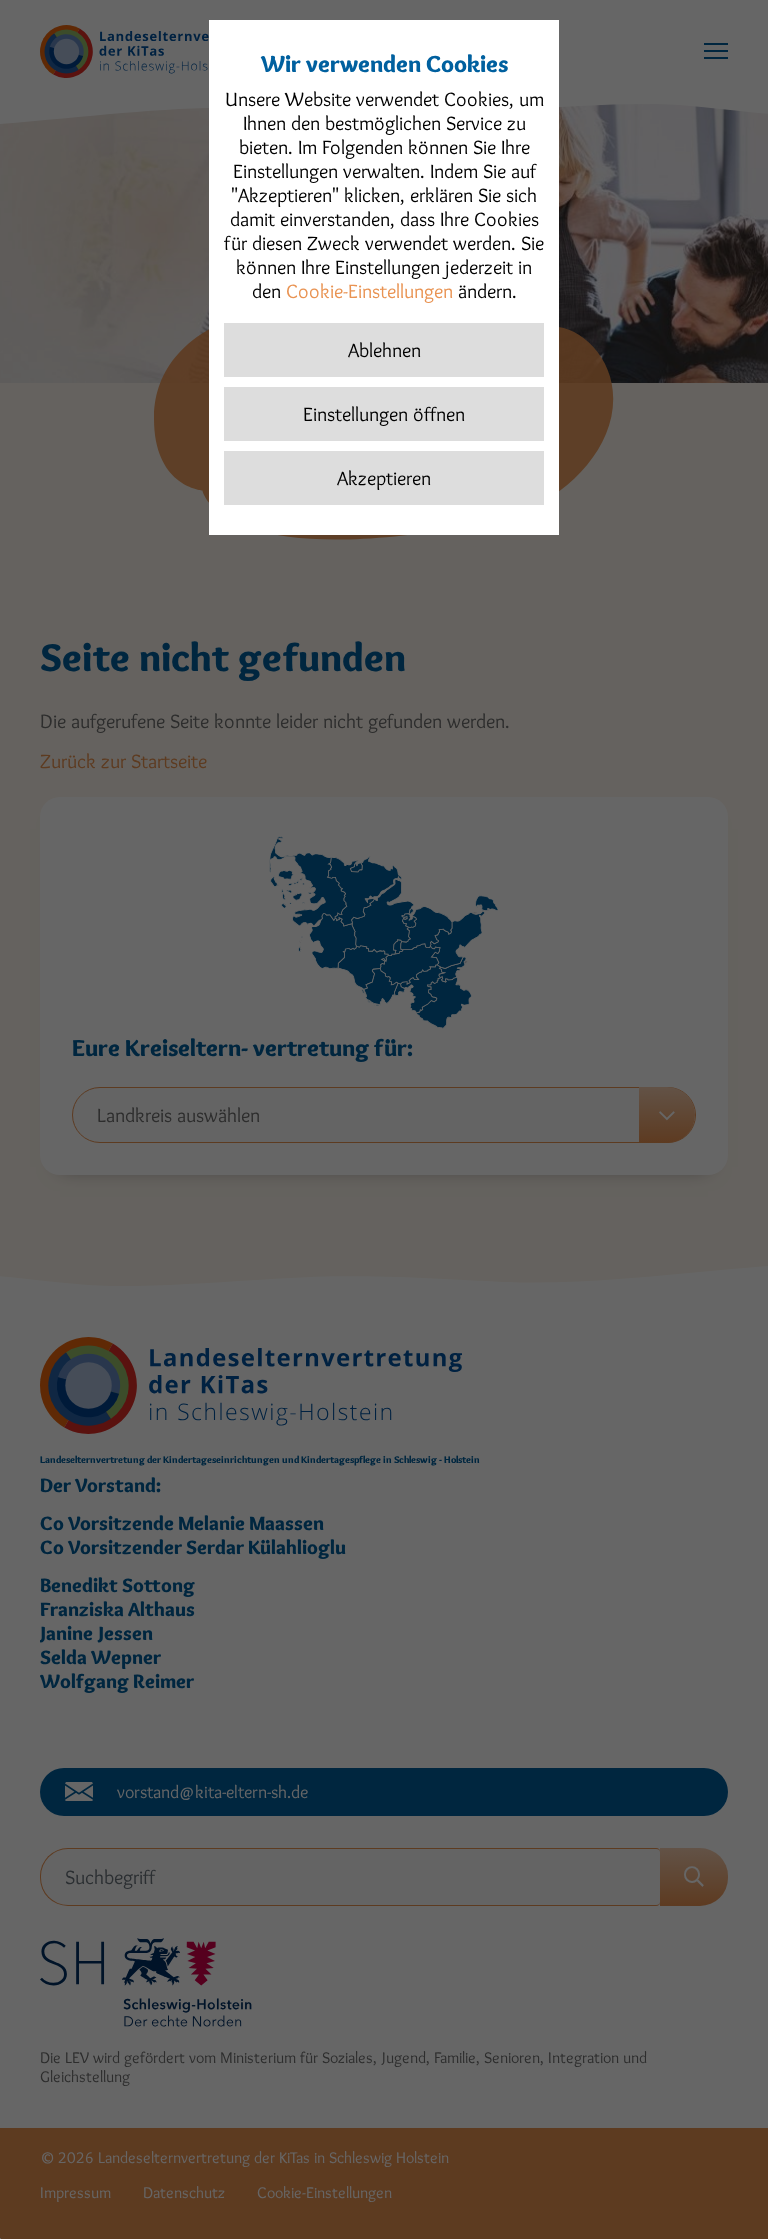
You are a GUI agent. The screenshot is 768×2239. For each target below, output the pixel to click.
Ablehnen (384, 350)
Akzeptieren (384, 478)
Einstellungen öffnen (384, 414)
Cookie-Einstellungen (369, 291)
